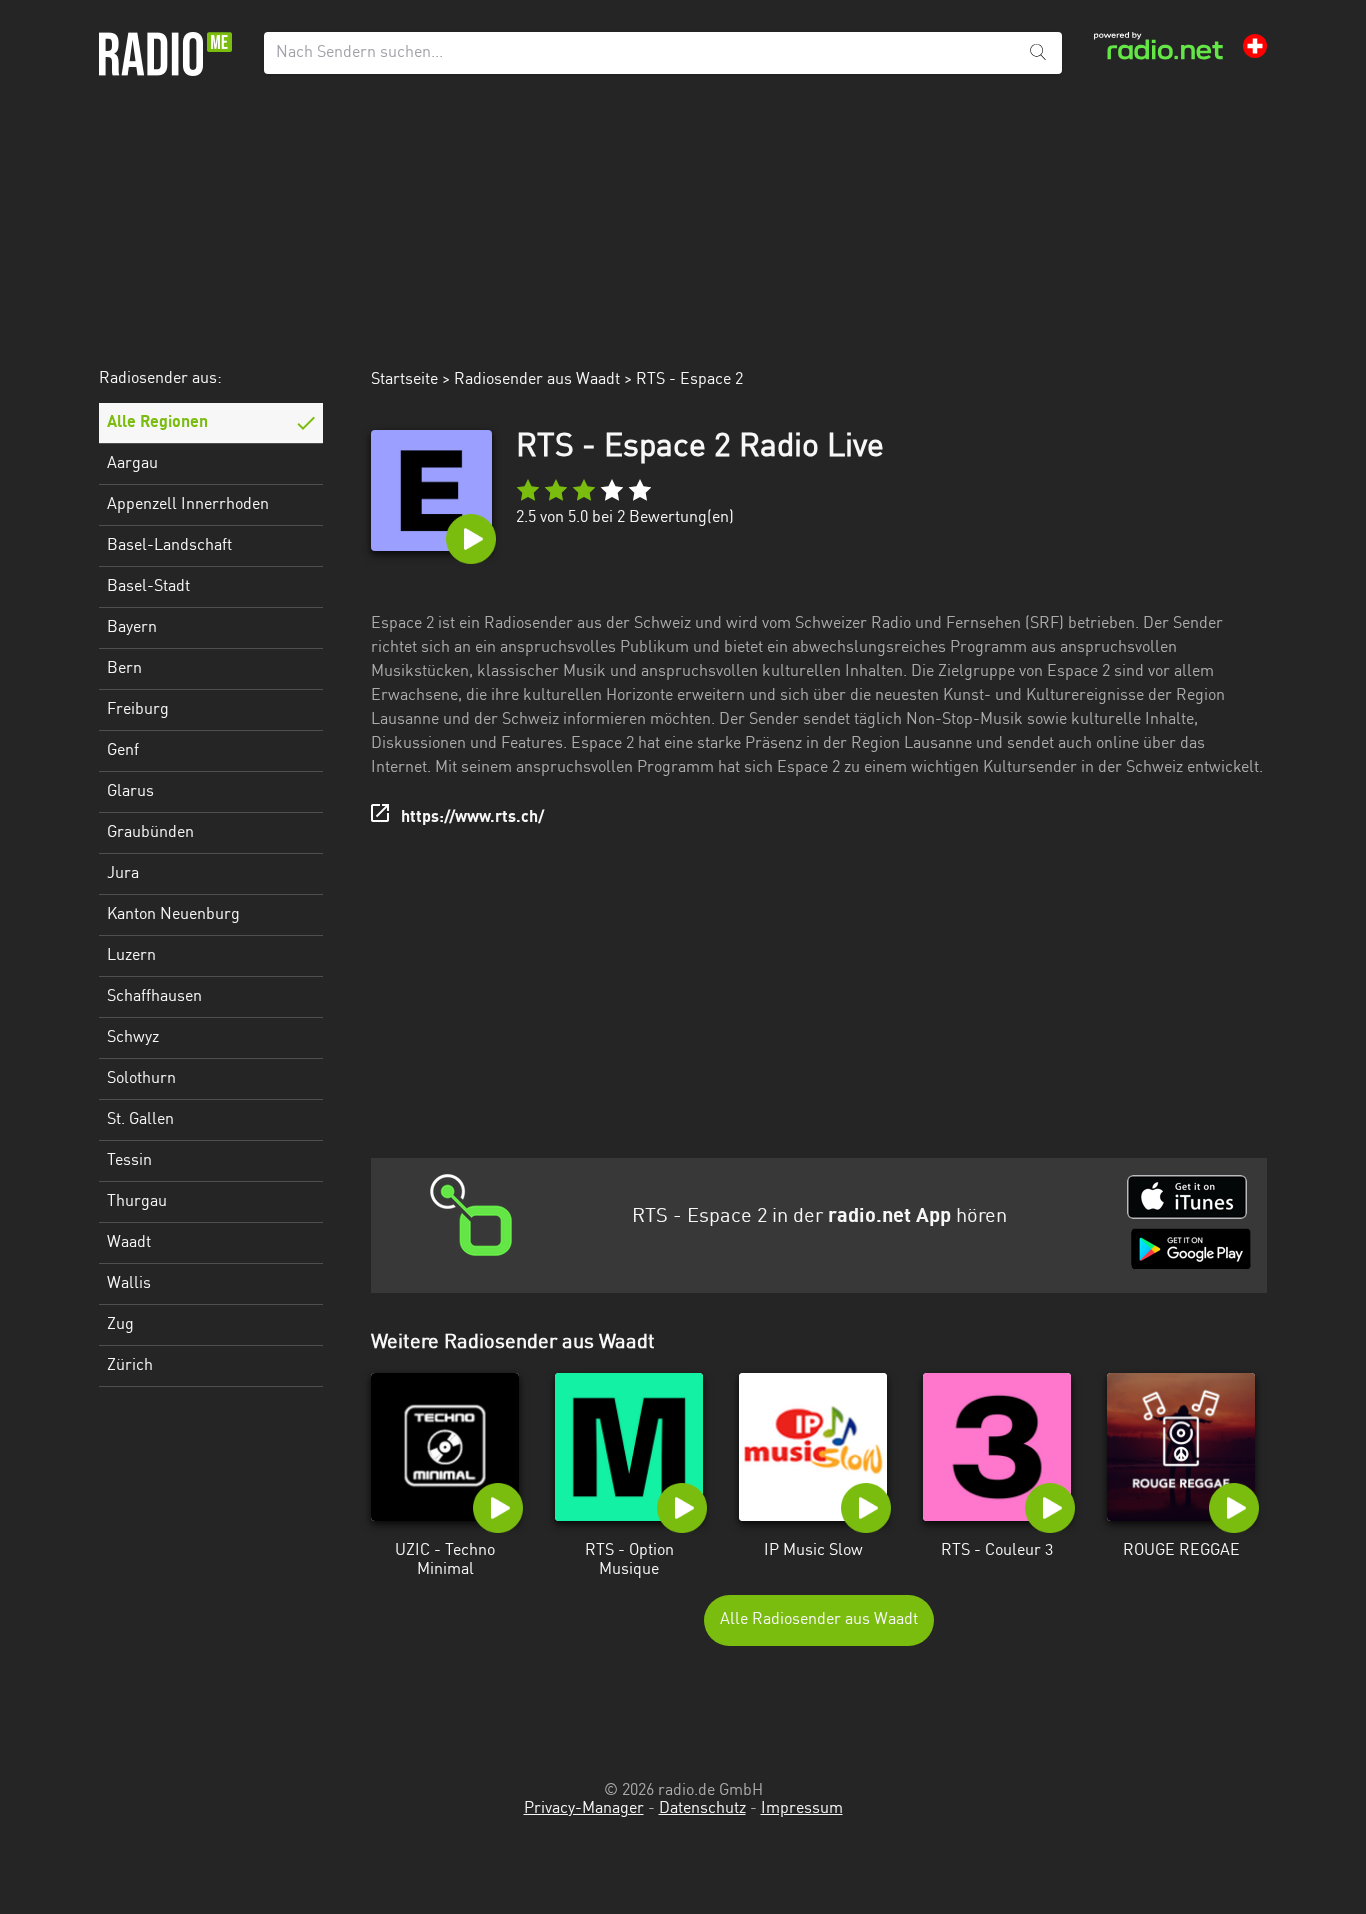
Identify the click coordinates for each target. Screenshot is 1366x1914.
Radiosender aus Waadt (537, 380)
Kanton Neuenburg (173, 915)
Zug (120, 1325)
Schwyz (133, 1038)
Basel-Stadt (148, 587)
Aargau (132, 464)
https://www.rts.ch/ (472, 818)
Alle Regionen (157, 423)
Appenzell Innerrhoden (188, 505)
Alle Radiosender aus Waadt (819, 1620)
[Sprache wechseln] (1255, 46)
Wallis (129, 1284)
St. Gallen (140, 1120)
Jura (123, 874)
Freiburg (138, 710)
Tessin (129, 1161)
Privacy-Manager (584, 1809)
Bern (124, 669)
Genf (123, 751)
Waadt (129, 1243)
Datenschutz (702, 1809)
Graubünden (150, 833)
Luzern (131, 956)
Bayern (132, 628)
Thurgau (137, 1202)
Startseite (404, 380)
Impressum (802, 1809)
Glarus (130, 792)
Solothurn (141, 1079)
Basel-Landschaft (169, 546)
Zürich (130, 1366)
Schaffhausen (154, 997)
